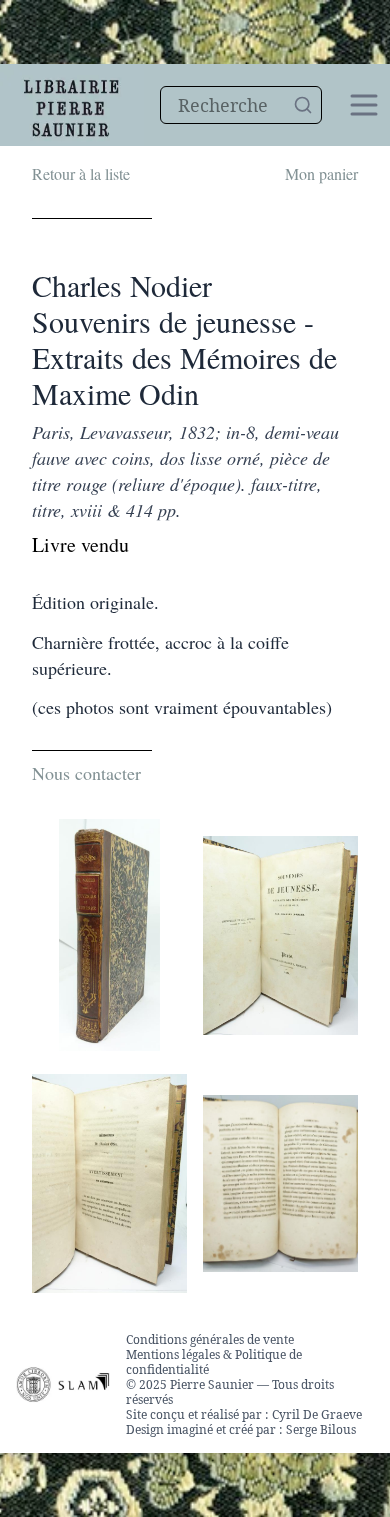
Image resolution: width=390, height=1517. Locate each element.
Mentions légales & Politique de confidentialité (214, 1362)
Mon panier (321, 173)
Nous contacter (86, 773)
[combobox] (241, 105)
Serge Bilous (321, 1429)
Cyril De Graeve (317, 1414)
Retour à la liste (81, 173)
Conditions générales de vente (210, 1339)
